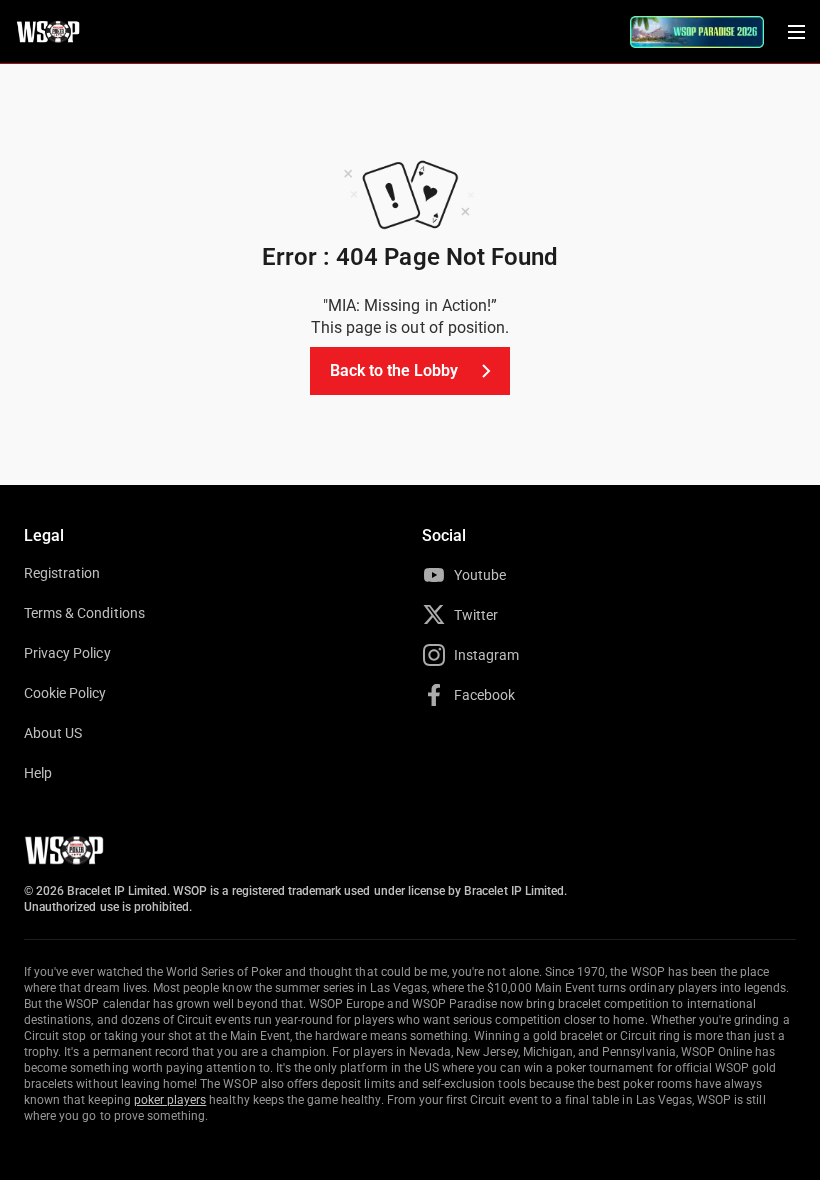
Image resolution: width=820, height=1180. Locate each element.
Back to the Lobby (394, 370)
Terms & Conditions (84, 613)
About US (53, 733)
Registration (62, 573)
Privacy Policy (67, 653)
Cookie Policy (65, 693)
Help (38, 773)
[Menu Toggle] (796, 32)
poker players (170, 1100)
